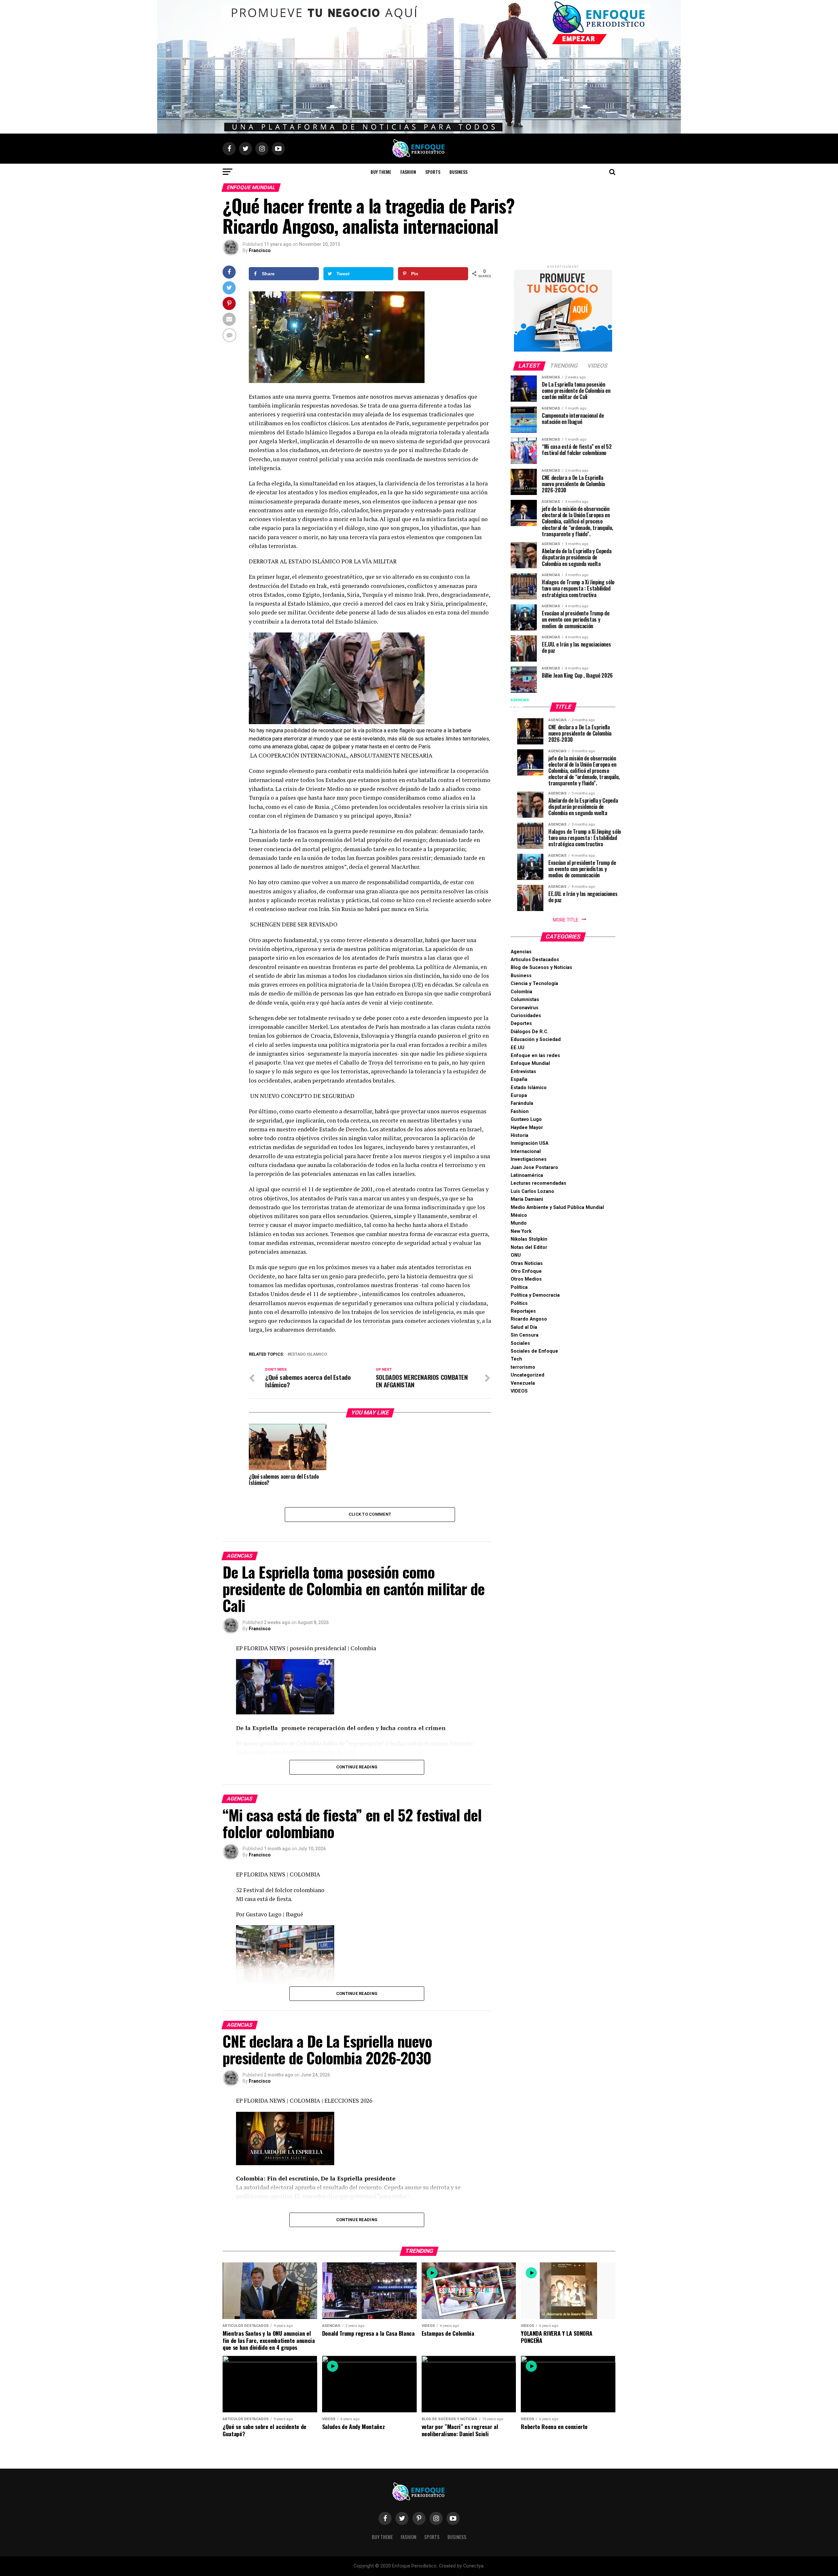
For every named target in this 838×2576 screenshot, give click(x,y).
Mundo (519, 1223)
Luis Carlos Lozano (532, 1191)
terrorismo (523, 1367)
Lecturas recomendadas (538, 1183)
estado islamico (309, 1354)
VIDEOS (519, 1391)
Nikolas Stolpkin (529, 1239)
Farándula (522, 1103)
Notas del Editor (529, 1247)
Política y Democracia (535, 1295)
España (519, 1079)
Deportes (521, 1023)
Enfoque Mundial (530, 1063)
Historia (519, 1135)
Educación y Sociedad (536, 1040)
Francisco (260, 250)
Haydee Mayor (527, 1128)
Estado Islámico (529, 1088)
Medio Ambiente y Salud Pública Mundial (557, 1207)
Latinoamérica (527, 1175)
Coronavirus (525, 1008)
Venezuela (523, 1383)
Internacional (526, 1151)
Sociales (520, 1343)
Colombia (521, 992)
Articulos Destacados (535, 960)
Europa (519, 1096)
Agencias (521, 952)
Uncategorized (528, 1375)
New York (521, 1231)
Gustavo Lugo (526, 1119)
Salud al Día (524, 1327)
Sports (433, 172)
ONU (516, 1255)
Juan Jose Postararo (534, 1168)
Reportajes (523, 1311)
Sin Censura (525, 1335)
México (519, 1215)
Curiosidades (526, 1016)
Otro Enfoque (526, 1271)
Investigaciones (529, 1159)
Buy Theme (381, 172)
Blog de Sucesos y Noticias (541, 968)
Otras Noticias (527, 1263)
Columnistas (525, 1000)
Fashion (408, 172)
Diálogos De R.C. (530, 1032)
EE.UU (518, 1048)
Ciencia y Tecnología (534, 984)
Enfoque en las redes (535, 1056)
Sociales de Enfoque (534, 1351)
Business (458, 172)
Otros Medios (526, 1279)
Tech (516, 1359)
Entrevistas (523, 1072)
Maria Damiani (527, 1199)
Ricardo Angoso (529, 1319)
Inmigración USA (529, 1143)
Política (519, 1287)
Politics (519, 1303)
